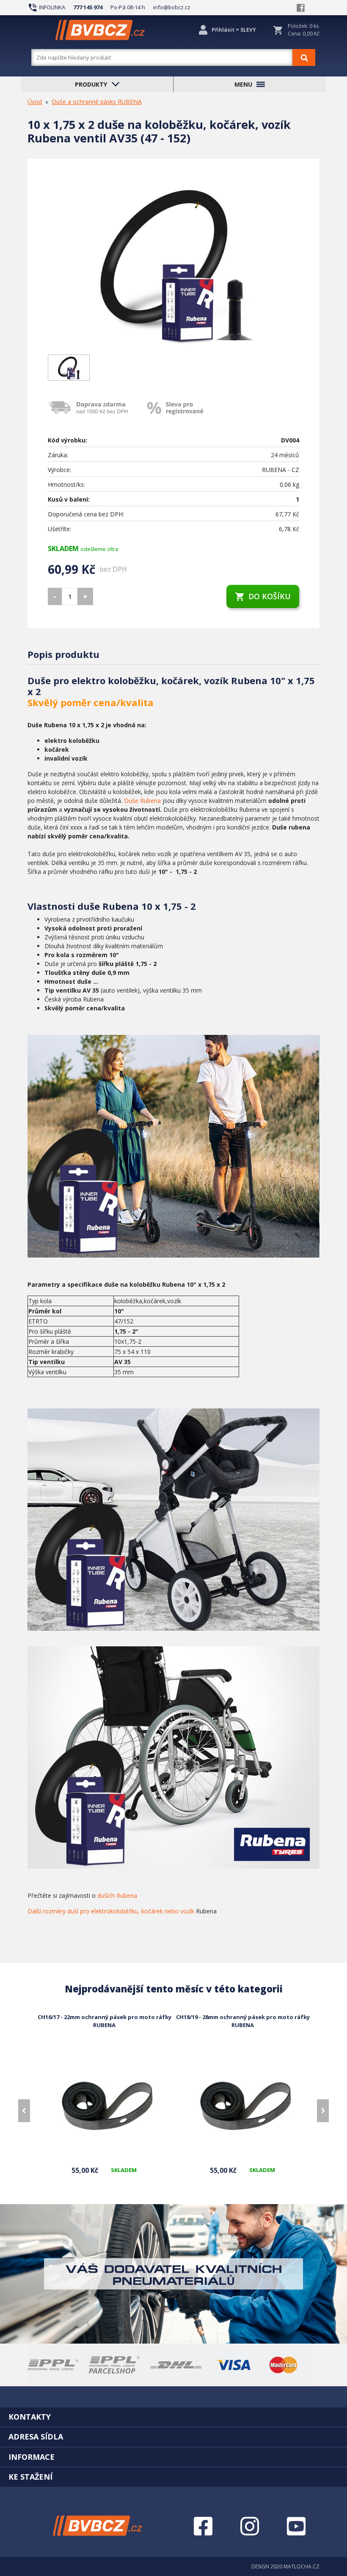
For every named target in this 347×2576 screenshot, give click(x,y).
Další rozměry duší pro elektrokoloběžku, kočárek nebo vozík (111, 1911)
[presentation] (24, 2111)
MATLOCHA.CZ (302, 2566)
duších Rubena (117, 1895)
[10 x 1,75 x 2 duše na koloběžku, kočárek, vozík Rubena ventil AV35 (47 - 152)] (173, 264)
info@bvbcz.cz (172, 7)
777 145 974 (88, 7)
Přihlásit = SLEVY (234, 30)
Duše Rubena (142, 801)
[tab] (173, 2417)
